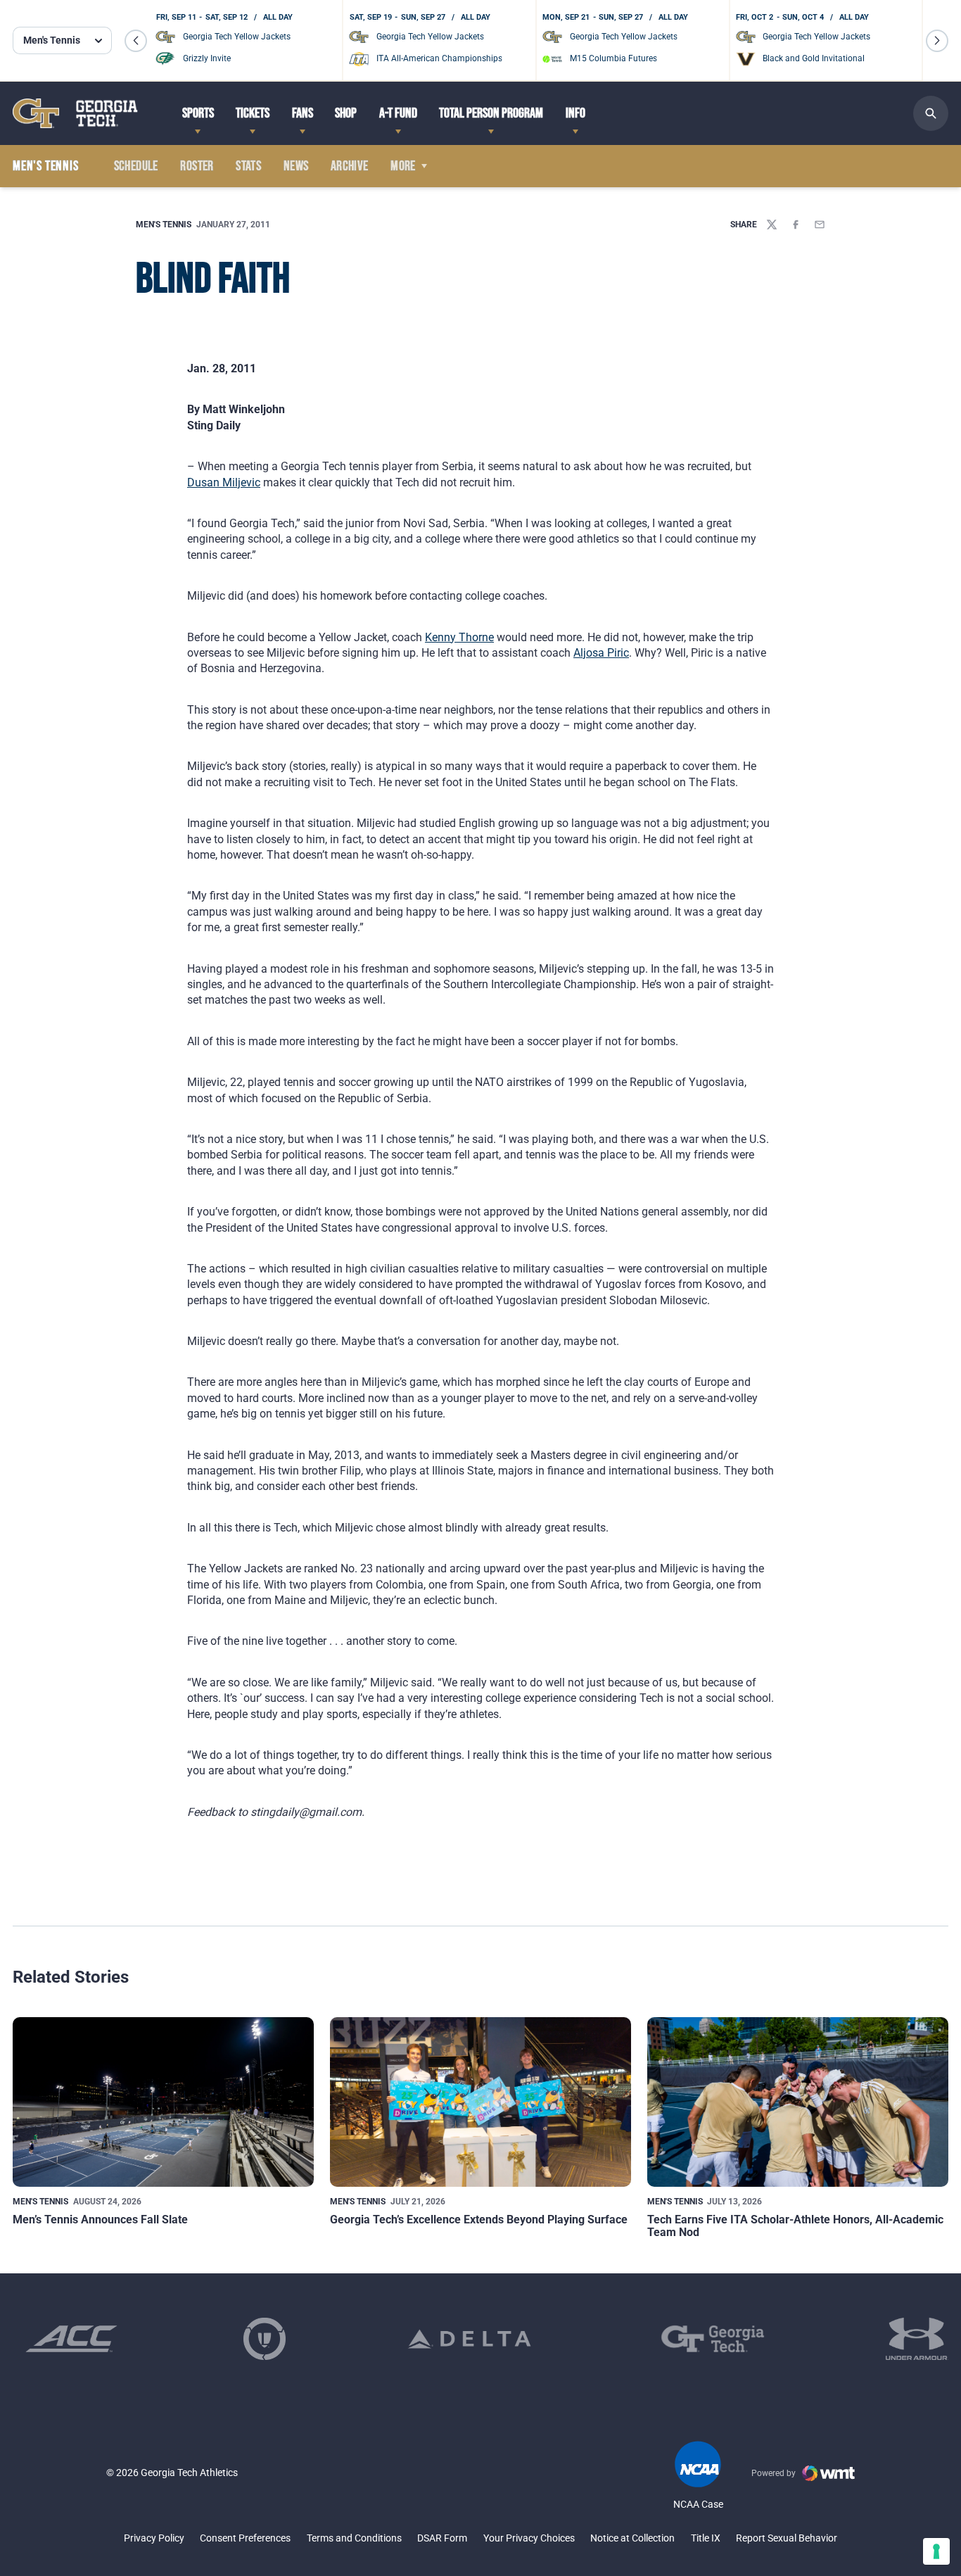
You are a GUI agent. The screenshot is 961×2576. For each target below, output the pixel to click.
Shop (346, 113)
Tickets (253, 113)
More (403, 166)
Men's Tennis (164, 225)
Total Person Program (491, 113)
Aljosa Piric (601, 653)
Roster (197, 166)
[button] (136, 41)
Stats (248, 166)
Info (575, 113)
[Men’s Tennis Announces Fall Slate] (163, 2102)
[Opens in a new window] (71, 2339)
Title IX (706, 2538)
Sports (198, 113)
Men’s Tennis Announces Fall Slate (100, 2220)
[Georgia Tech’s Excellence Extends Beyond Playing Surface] (480, 2102)
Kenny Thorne (459, 637)
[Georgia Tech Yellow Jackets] (75, 113)
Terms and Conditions (354, 2538)
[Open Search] (931, 113)
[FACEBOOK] (796, 225)
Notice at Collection (632, 2538)
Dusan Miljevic (224, 482)
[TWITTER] (772, 225)
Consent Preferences (245, 2538)
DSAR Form (442, 2538)
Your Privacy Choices (529, 2538)
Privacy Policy (154, 2538)
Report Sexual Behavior (787, 2538)
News (296, 166)
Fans (303, 113)
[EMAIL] (820, 225)
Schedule (136, 166)
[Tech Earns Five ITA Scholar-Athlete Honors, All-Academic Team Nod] (798, 2102)
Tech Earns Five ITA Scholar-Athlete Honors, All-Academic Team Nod (795, 2226)
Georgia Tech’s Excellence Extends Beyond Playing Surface (479, 2220)
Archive (350, 166)
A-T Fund (398, 113)
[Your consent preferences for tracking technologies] (936, 2551)
